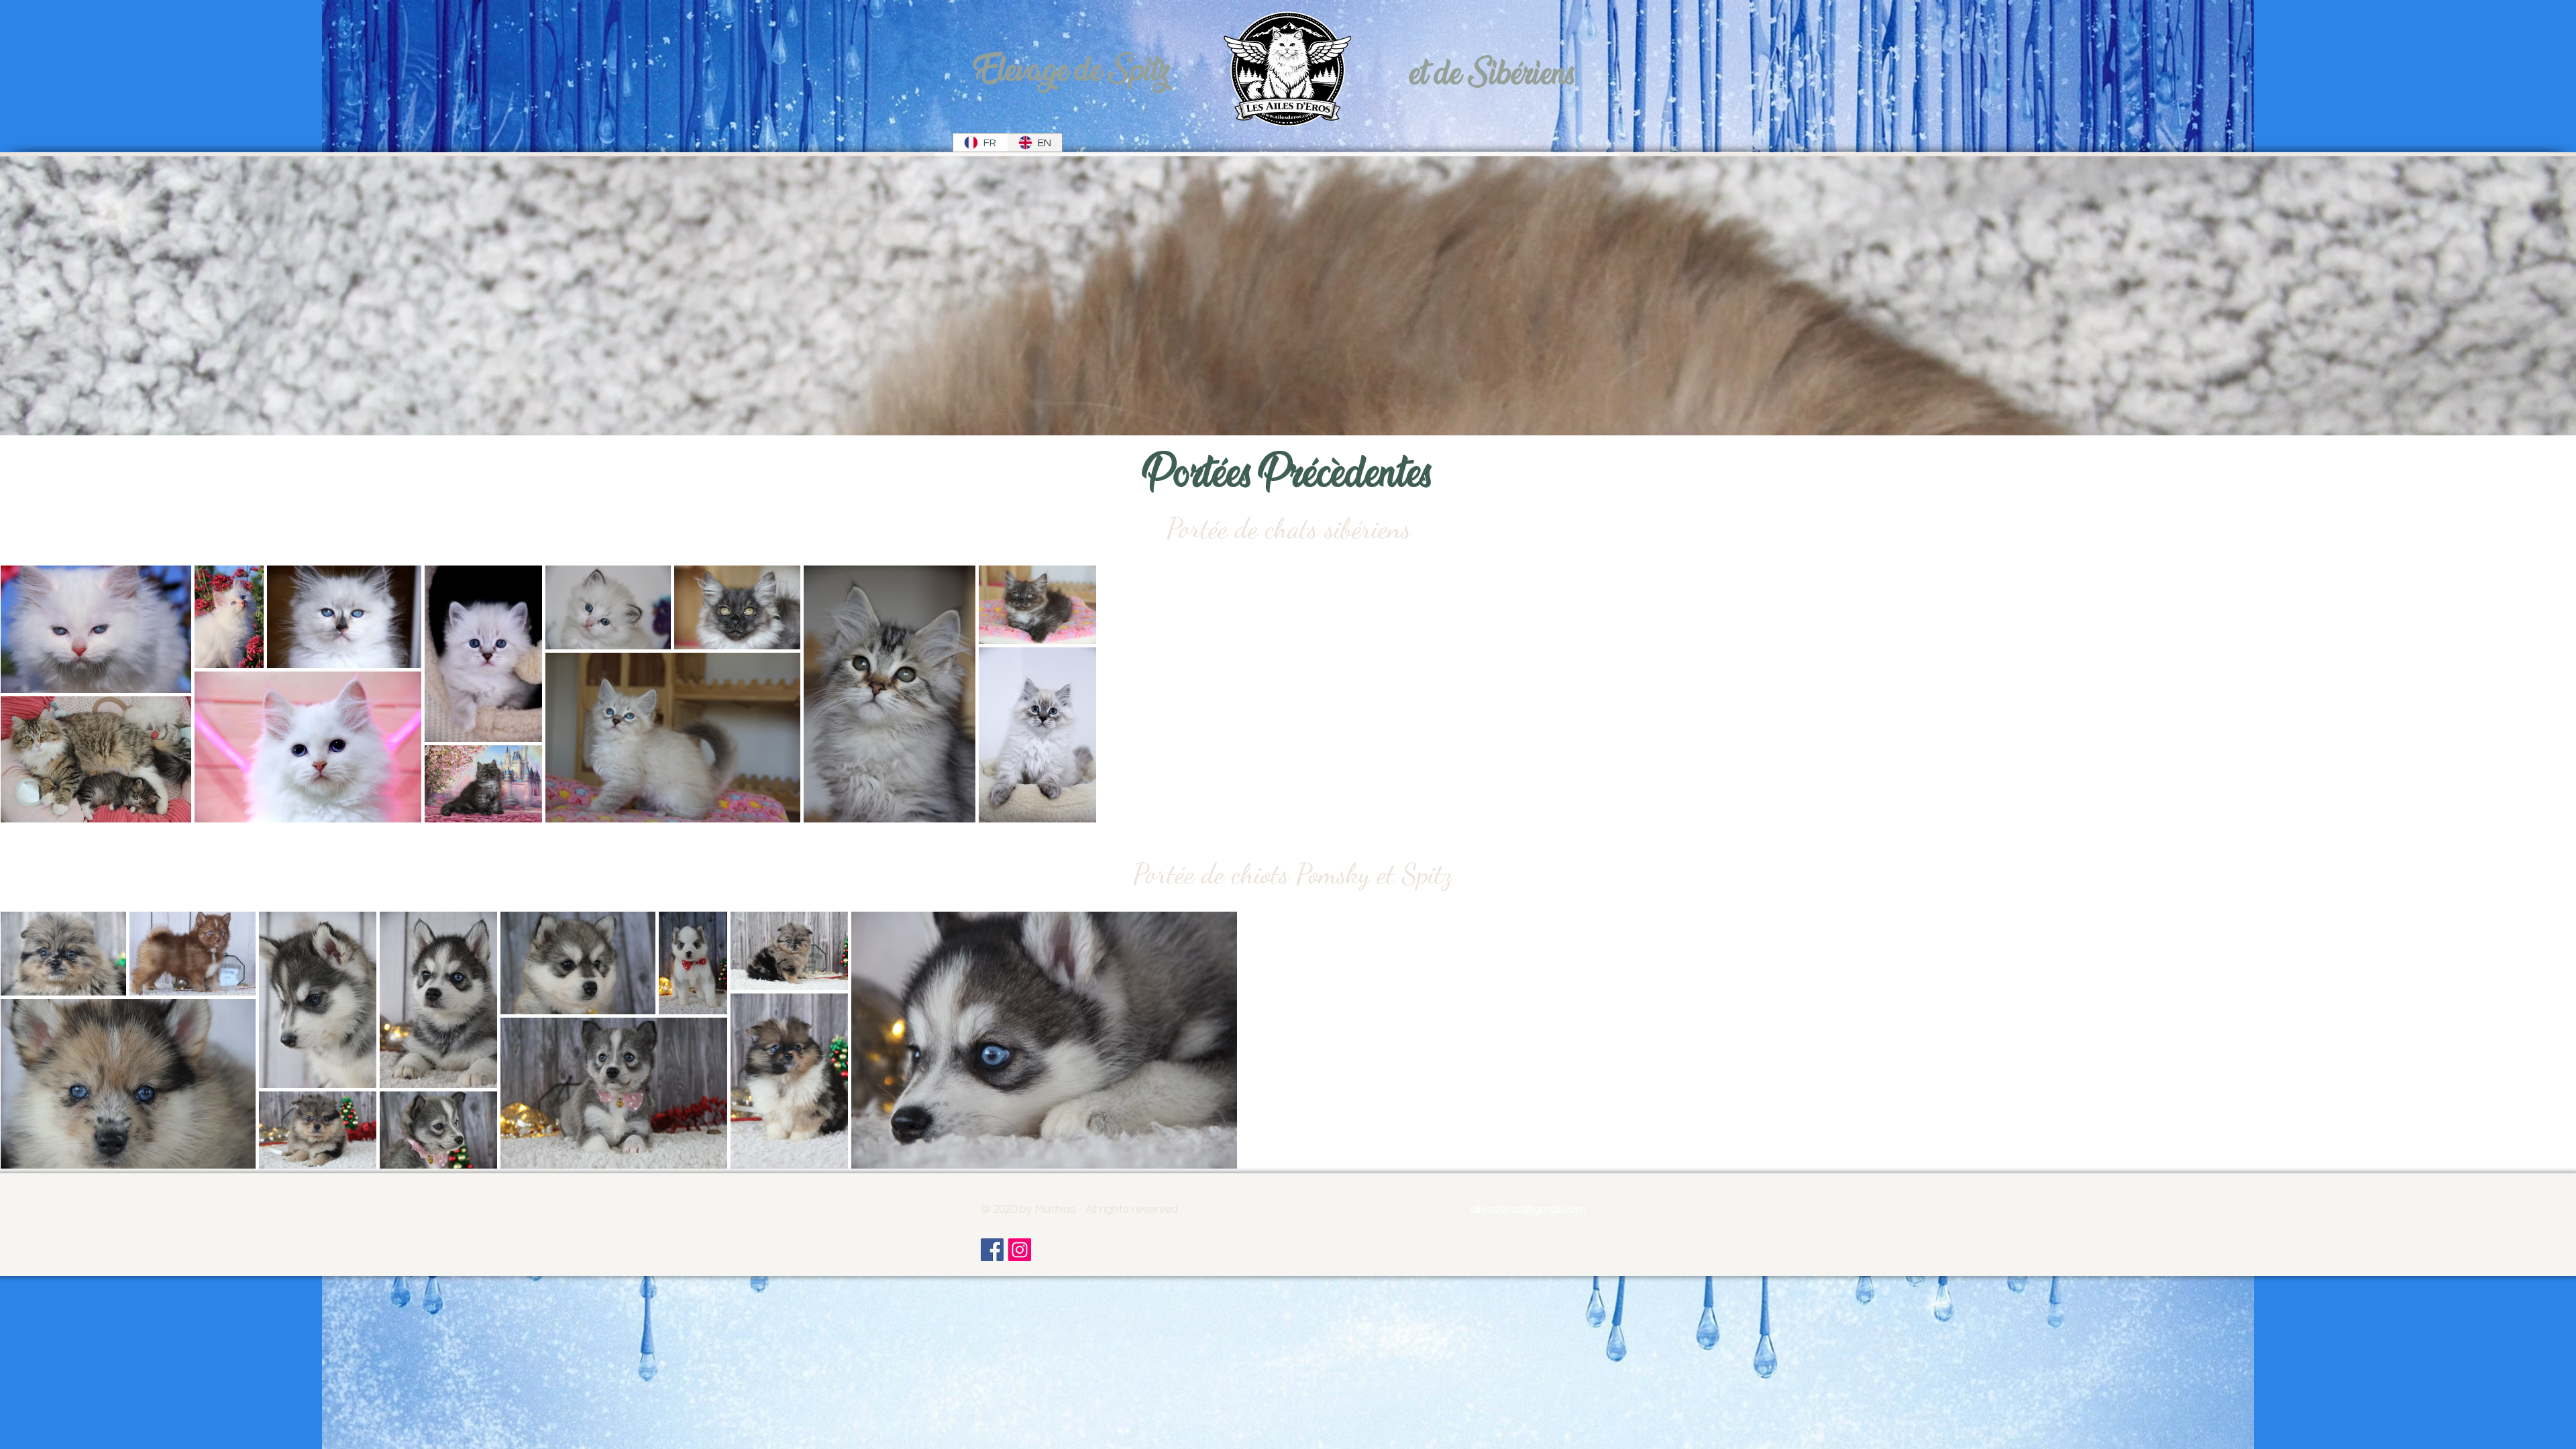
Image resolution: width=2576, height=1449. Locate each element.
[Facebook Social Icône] (992, 1250)
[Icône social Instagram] (1020, 1250)
